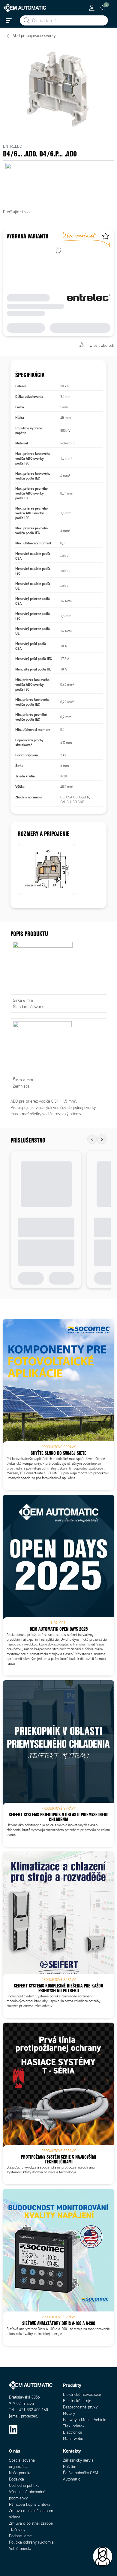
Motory (69, 2413)
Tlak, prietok (74, 2426)
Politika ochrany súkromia (31, 2542)
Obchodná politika (24, 2485)
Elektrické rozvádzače (82, 2394)
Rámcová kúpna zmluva (30, 2504)
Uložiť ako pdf (102, 345)
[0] (103, 8)
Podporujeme (20, 2536)
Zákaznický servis (78, 2460)
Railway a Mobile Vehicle (85, 2420)
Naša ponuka (20, 2473)
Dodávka (16, 2479)
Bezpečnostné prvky (80, 2407)
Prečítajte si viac (17, 212)
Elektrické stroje (77, 2401)
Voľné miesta (20, 2549)
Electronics (72, 2432)
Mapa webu (73, 2439)
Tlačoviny (17, 2530)
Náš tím (70, 2467)
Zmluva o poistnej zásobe (31, 2523)
